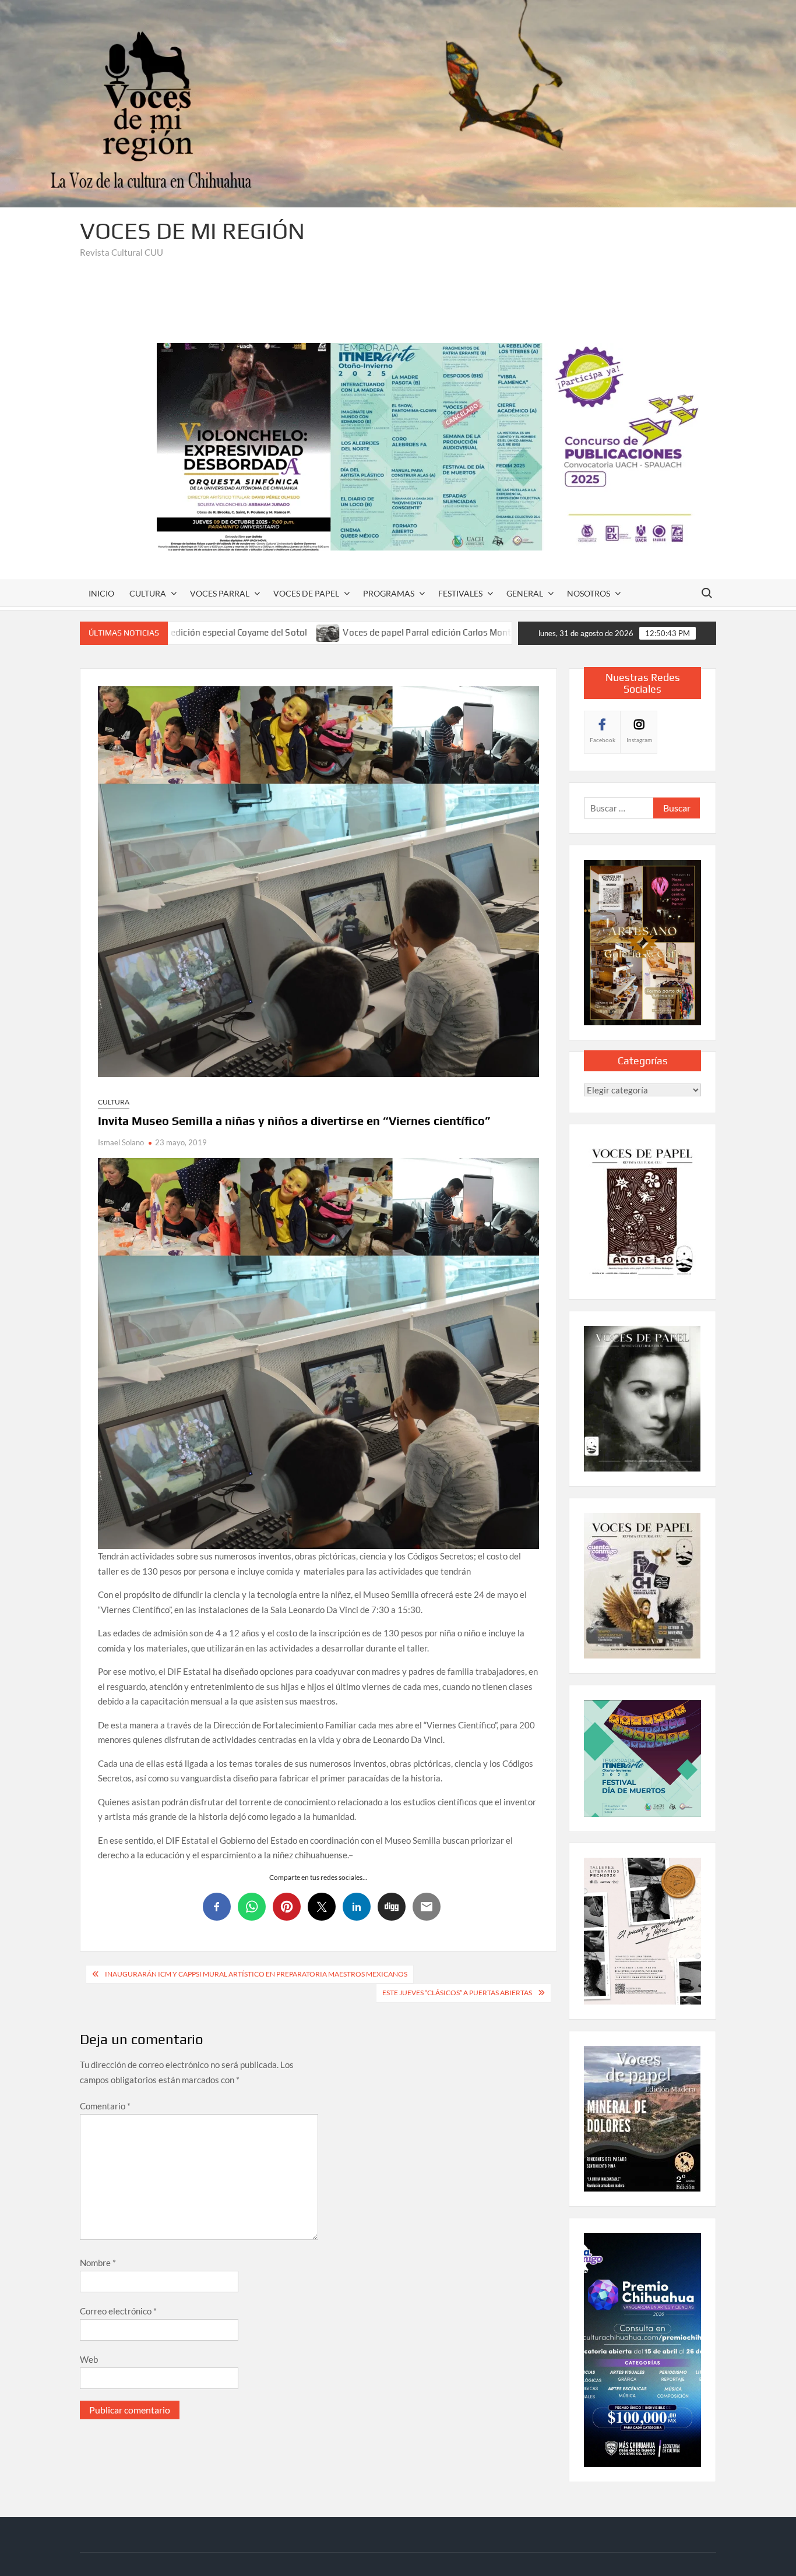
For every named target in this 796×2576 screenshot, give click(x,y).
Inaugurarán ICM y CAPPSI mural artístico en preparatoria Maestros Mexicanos (256, 1974)
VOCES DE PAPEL (306, 593)
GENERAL (525, 593)
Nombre (98, 2263)
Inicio (101, 593)
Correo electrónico (118, 2311)
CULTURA (148, 593)
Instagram (639, 740)
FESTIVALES (460, 593)
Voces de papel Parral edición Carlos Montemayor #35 (323, 632)
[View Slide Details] (436, 447)
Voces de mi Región (192, 231)
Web (89, 2359)
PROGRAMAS (389, 593)
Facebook (603, 740)
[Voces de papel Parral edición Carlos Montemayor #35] (200, 632)
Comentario (105, 2106)
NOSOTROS (589, 593)
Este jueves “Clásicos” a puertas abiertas (457, 1993)
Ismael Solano (121, 1142)
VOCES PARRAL (220, 593)
